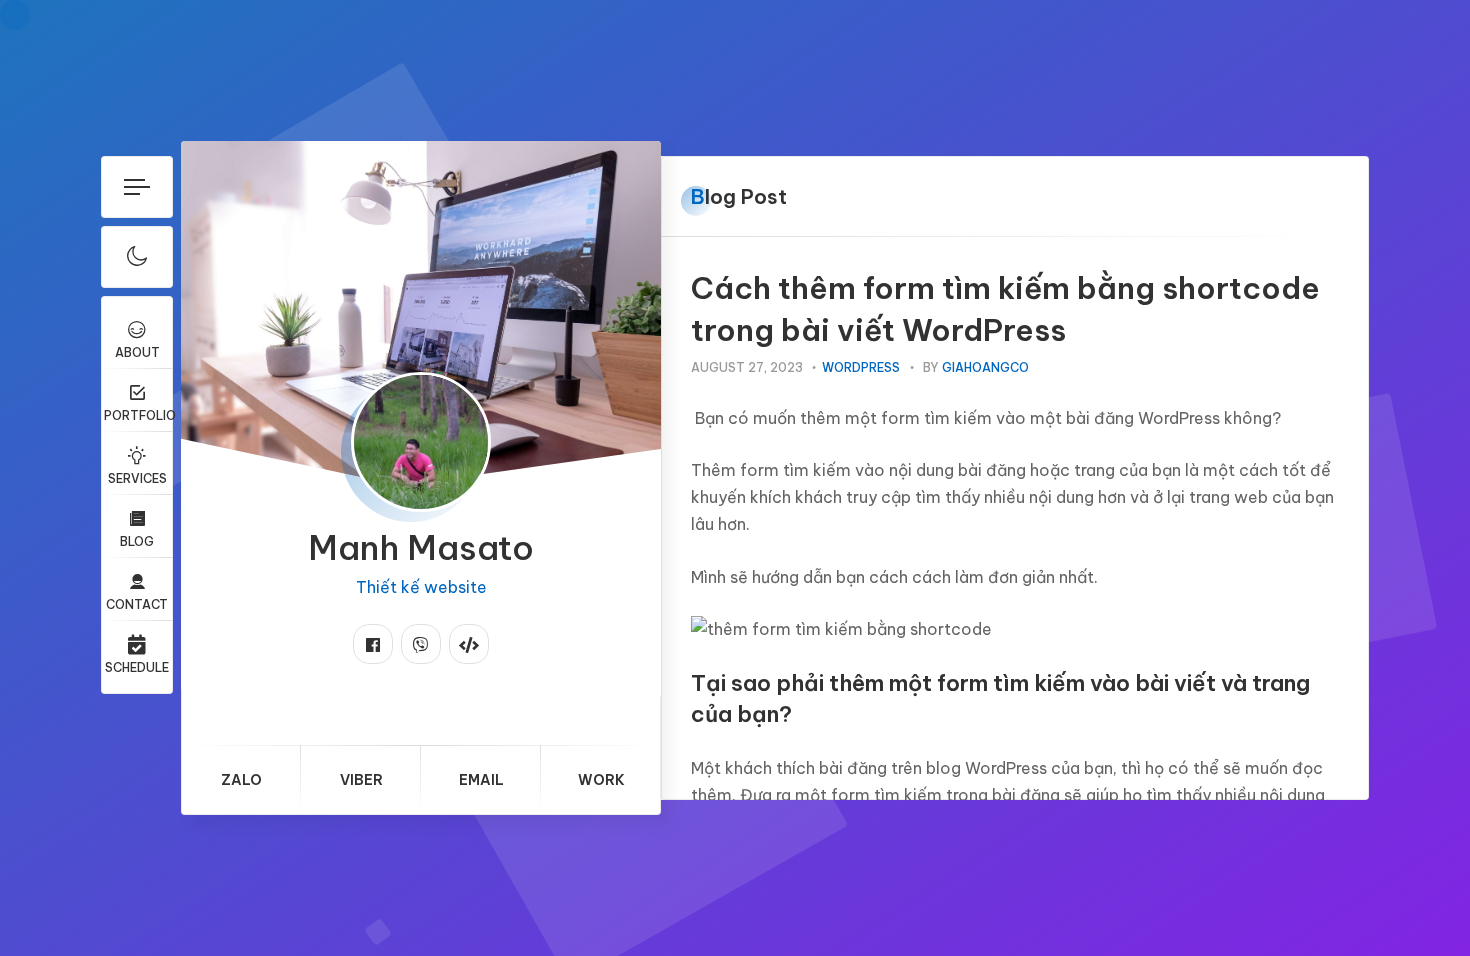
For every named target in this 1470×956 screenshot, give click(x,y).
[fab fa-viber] (421, 644)
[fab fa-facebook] (373, 644)
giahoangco (985, 367)
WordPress (861, 367)
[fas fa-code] (469, 644)
